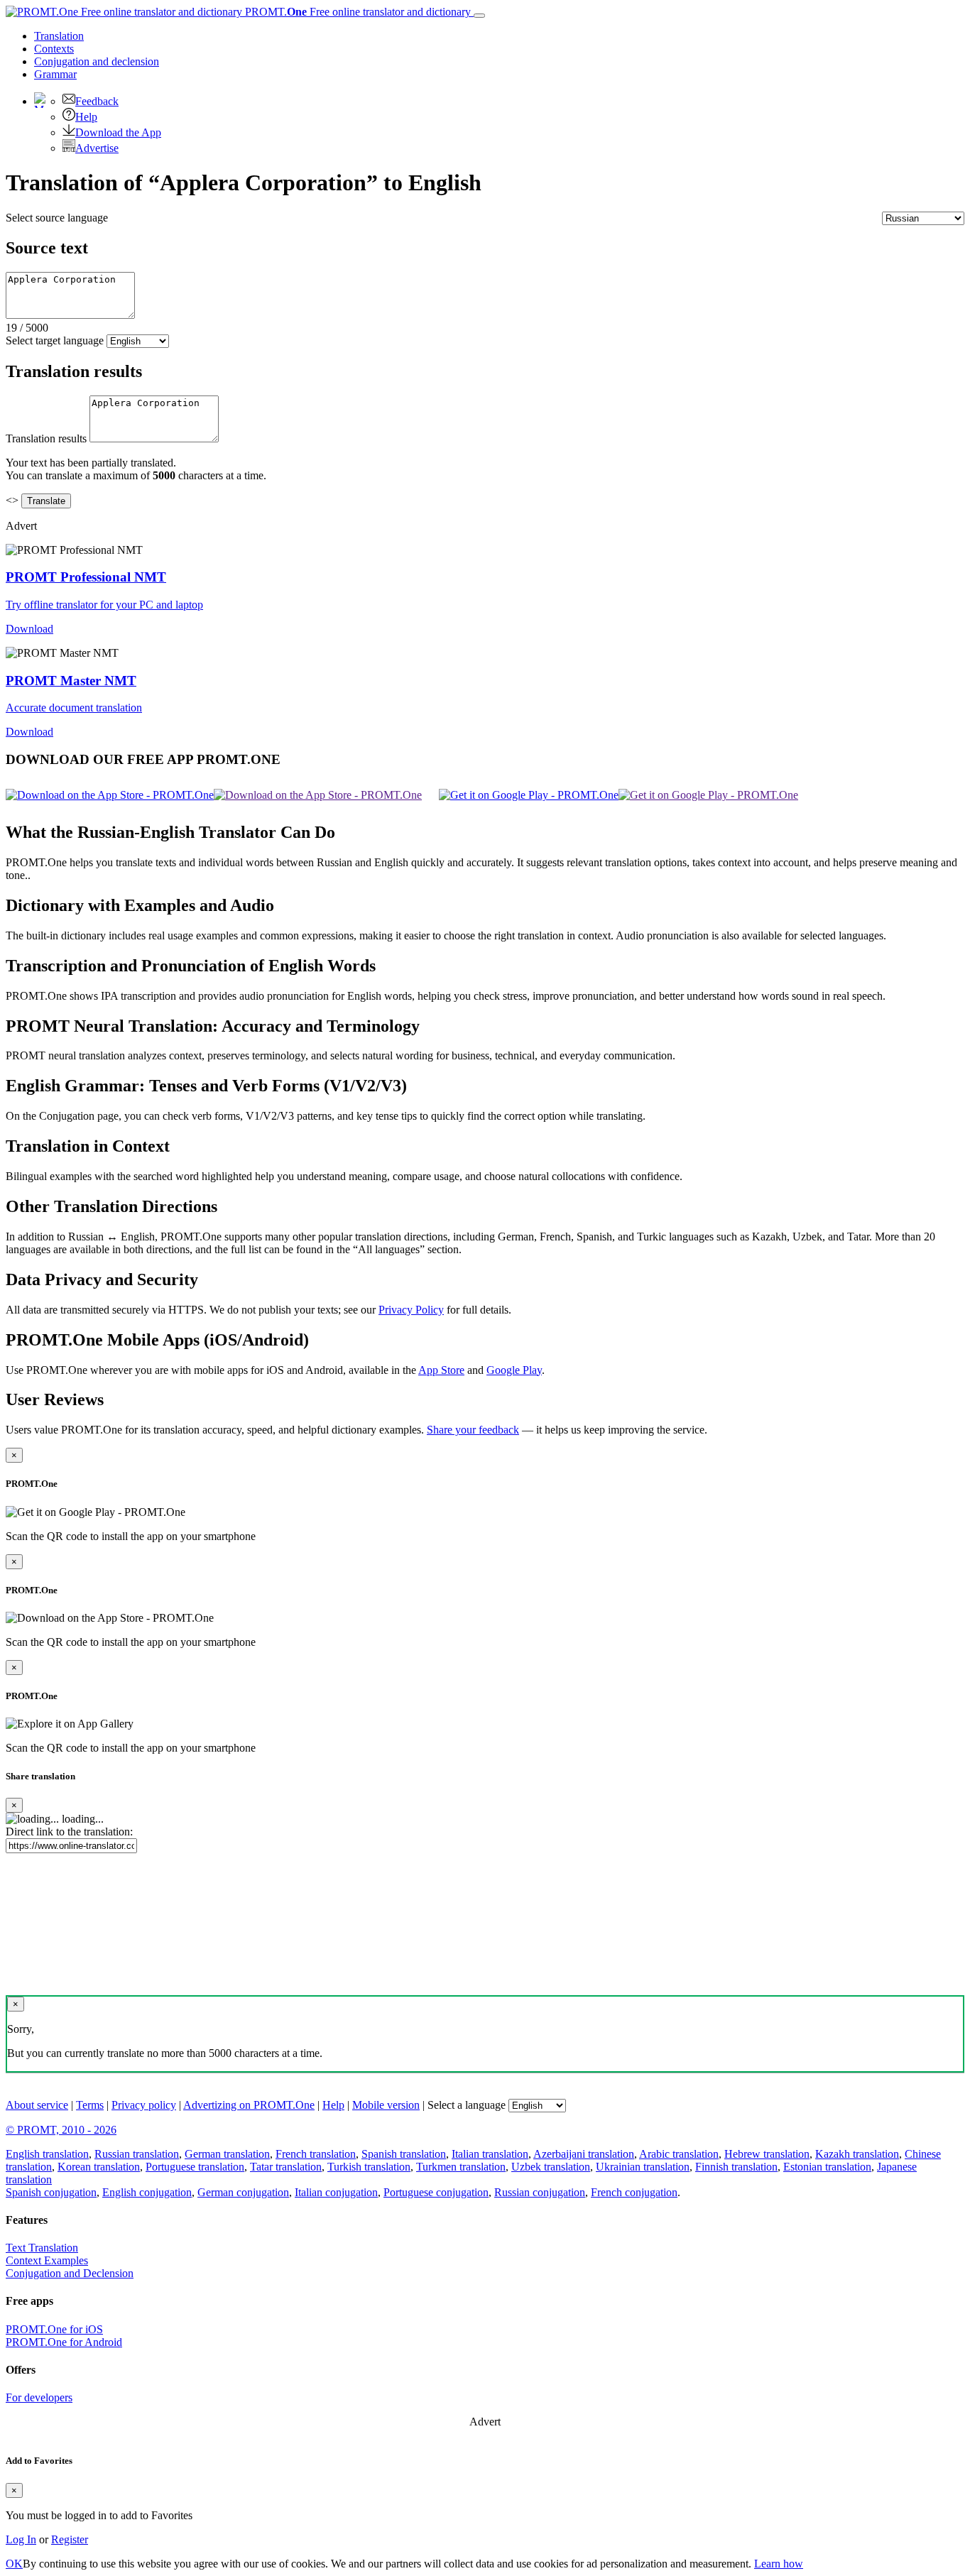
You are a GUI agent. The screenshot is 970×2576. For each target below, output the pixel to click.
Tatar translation (286, 2167)
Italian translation (490, 2154)
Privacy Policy (411, 1310)
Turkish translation (369, 2167)
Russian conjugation (540, 2192)
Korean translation (99, 2167)
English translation (47, 2154)
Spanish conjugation (51, 2192)
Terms (90, 2105)
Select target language (55, 340)
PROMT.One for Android (64, 2342)
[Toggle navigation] (479, 16)
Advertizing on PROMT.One (249, 2105)
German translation (227, 2154)
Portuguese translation (195, 2167)
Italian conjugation (336, 2192)
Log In (21, 2539)
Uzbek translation (551, 2167)
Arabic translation (679, 2154)
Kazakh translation (857, 2154)
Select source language (57, 218)
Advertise (97, 148)
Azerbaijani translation (584, 2154)
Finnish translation (736, 2167)
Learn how (779, 2564)
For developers (39, 2397)
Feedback (97, 101)
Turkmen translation (461, 2167)
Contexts (54, 49)
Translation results (46, 438)
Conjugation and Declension (70, 2273)
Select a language (467, 2105)
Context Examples (47, 2260)
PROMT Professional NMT (86, 577)
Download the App (118, 132)
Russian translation (137, 2154)
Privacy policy (144, 2105)
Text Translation (42, 2248)
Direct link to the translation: (69, 1832)
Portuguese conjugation (436, 2192)
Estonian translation (827, 2167)
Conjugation (97, 61)
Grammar (55, 74)
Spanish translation (404, 2154)
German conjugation (243, 2192)
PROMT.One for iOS (54, 2329)
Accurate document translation (74, 708)
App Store (441, 1370)
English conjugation (147, 2192)
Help (86, 117)
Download (29, 629)
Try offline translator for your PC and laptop (104, 605)
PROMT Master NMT (71, 681)
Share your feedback (473, 1430)
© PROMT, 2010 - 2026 (61, 2130)
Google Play (514, 1370)
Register (70, 2539)
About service (37, 2105)
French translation (316, 2154)
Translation (59, 36)
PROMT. (356, 12)
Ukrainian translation (643, 2167)
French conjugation (634, 2192)
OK (14, 2564)
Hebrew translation (767, 2154)
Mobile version (386, 2105)
